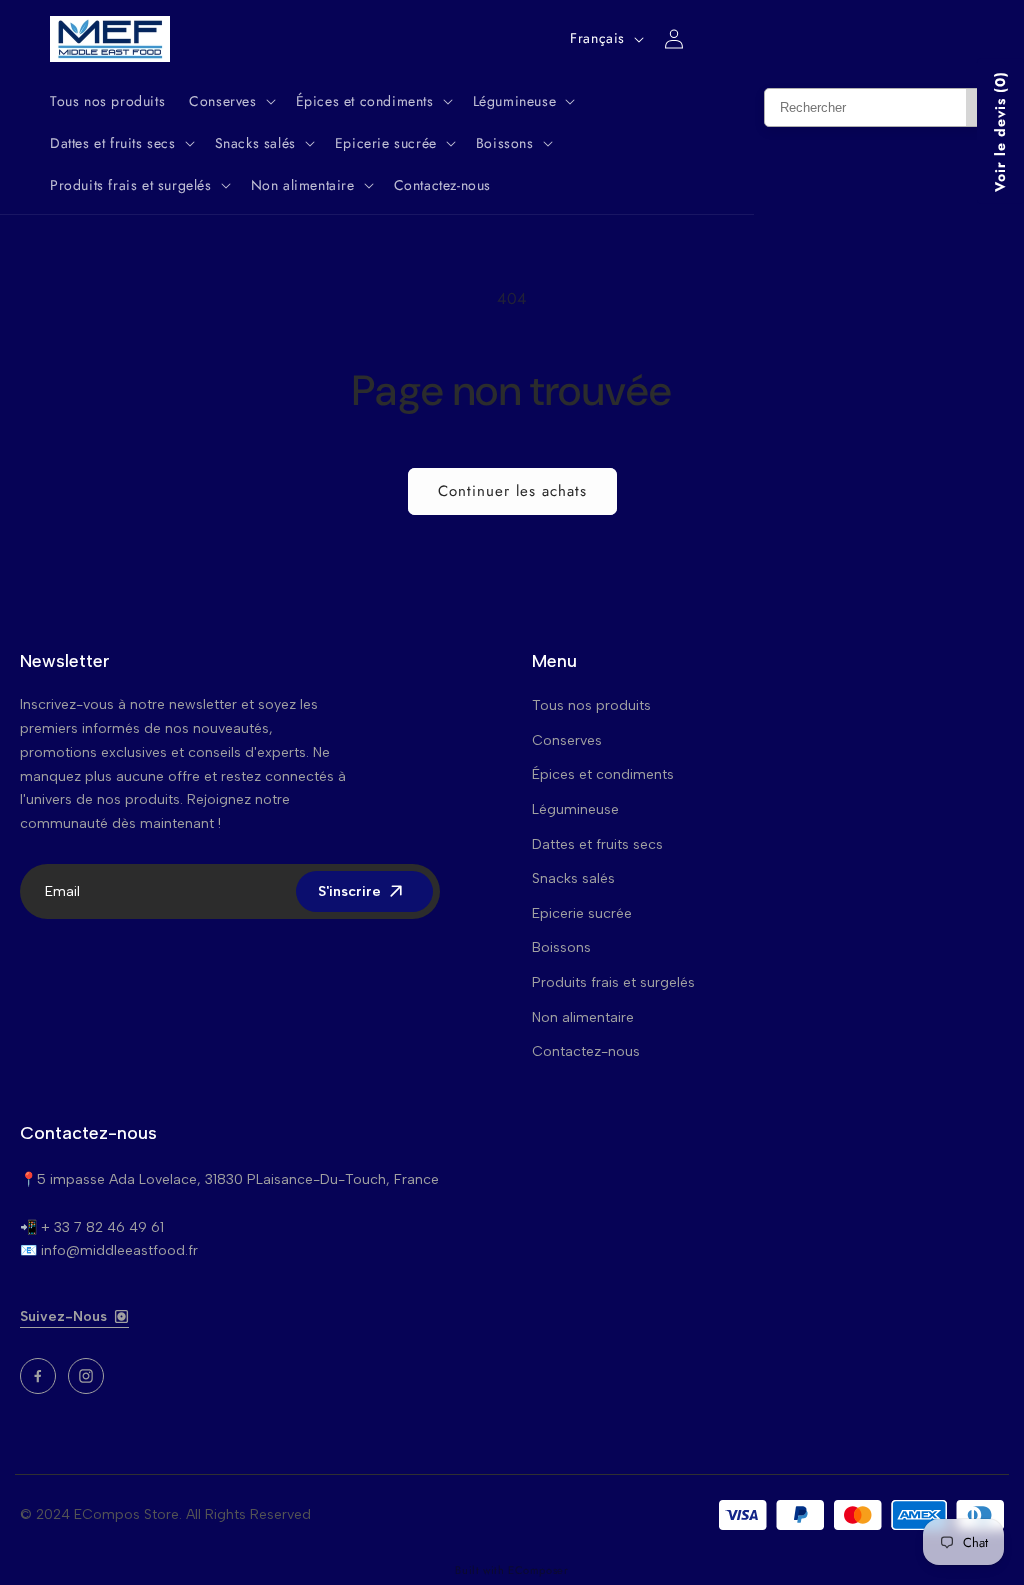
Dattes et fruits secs (597, 844)
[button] (230, 101)
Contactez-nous (586, 1051)
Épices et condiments (603, 774)
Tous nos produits (591, 705)
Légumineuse (575, 809)
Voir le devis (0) (1000, 131)
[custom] (38, 1376)
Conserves (567, 740)
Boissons (561, 947)
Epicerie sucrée (582, 913)
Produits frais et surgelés (613, 982)
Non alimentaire (583, 1017)
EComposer (538, 1570)
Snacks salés (573, 878)
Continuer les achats (512, 491)
